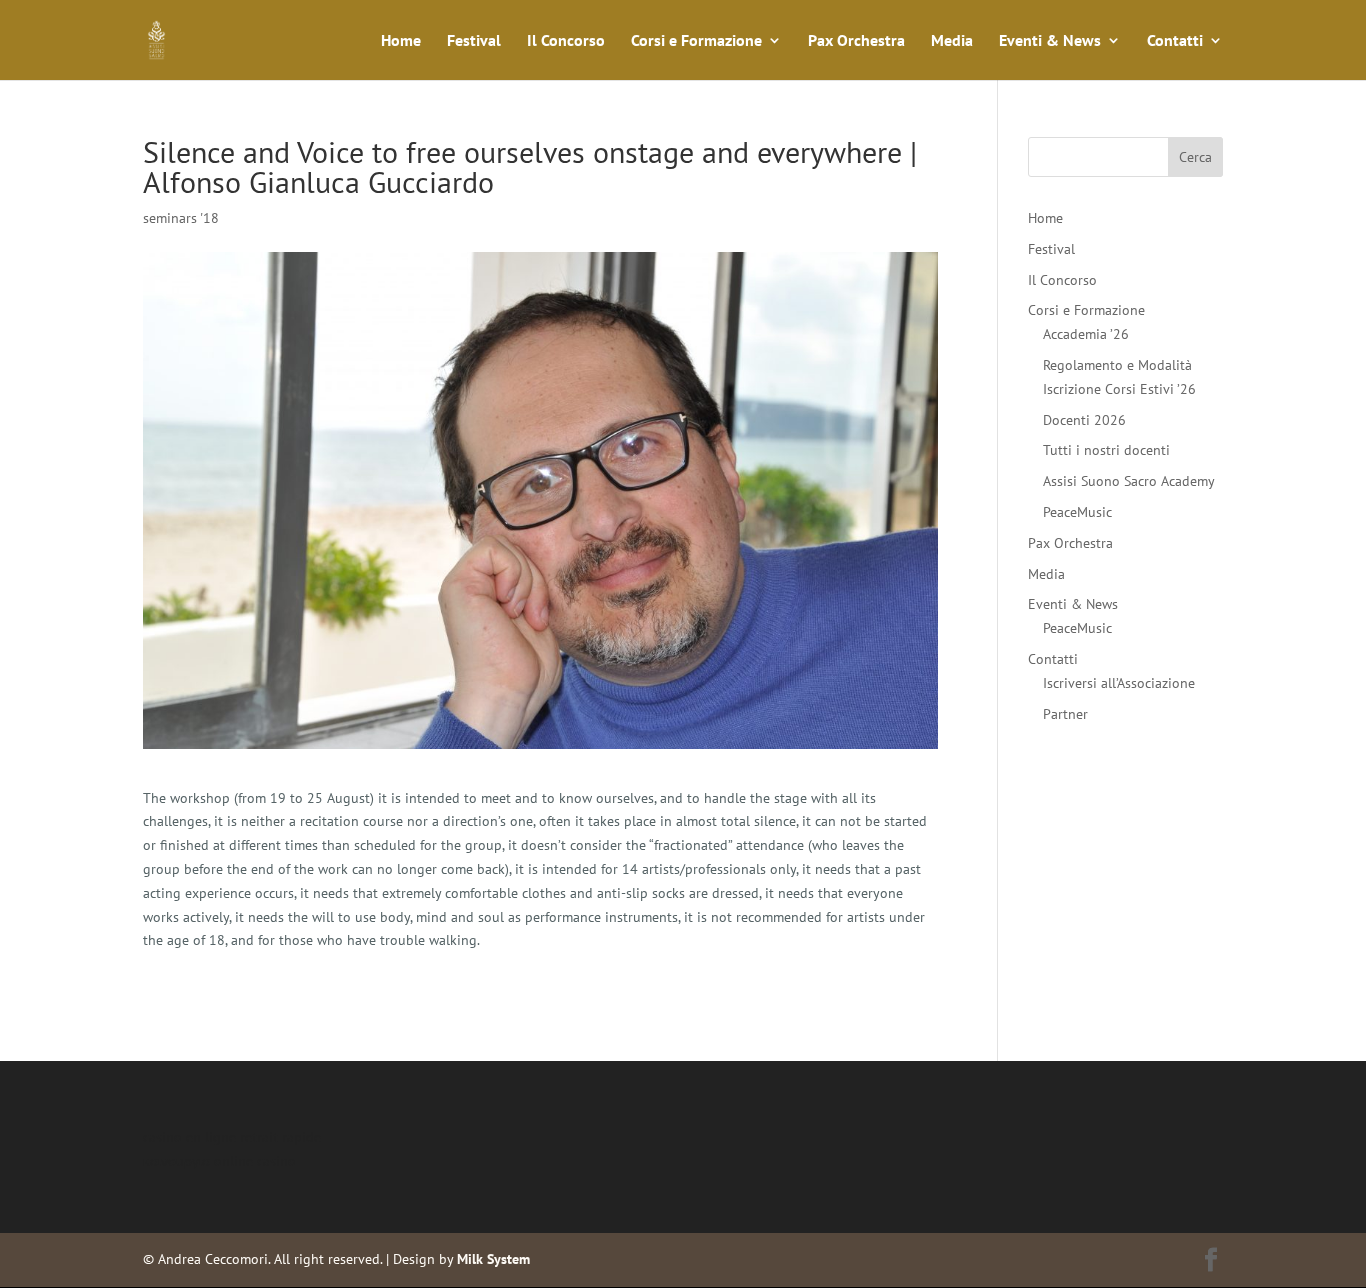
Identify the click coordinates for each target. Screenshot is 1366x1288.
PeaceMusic (1077, 512)
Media (952, 41)
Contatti (1175, 41)
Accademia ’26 (1086, 334)
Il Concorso (566, 41)
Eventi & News (1050, 41)
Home (401, 41)
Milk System (493, 1259)
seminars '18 (181, 218)
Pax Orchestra (856, 41)
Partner (1065, 714)
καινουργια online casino (219, 1161)
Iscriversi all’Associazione (1119, 683)
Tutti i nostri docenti (1106, 450)
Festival (474, 41)
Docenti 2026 (1084, 420)
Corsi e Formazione (696, 41)
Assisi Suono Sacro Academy (1129, 481)
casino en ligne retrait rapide (232, 1137)
